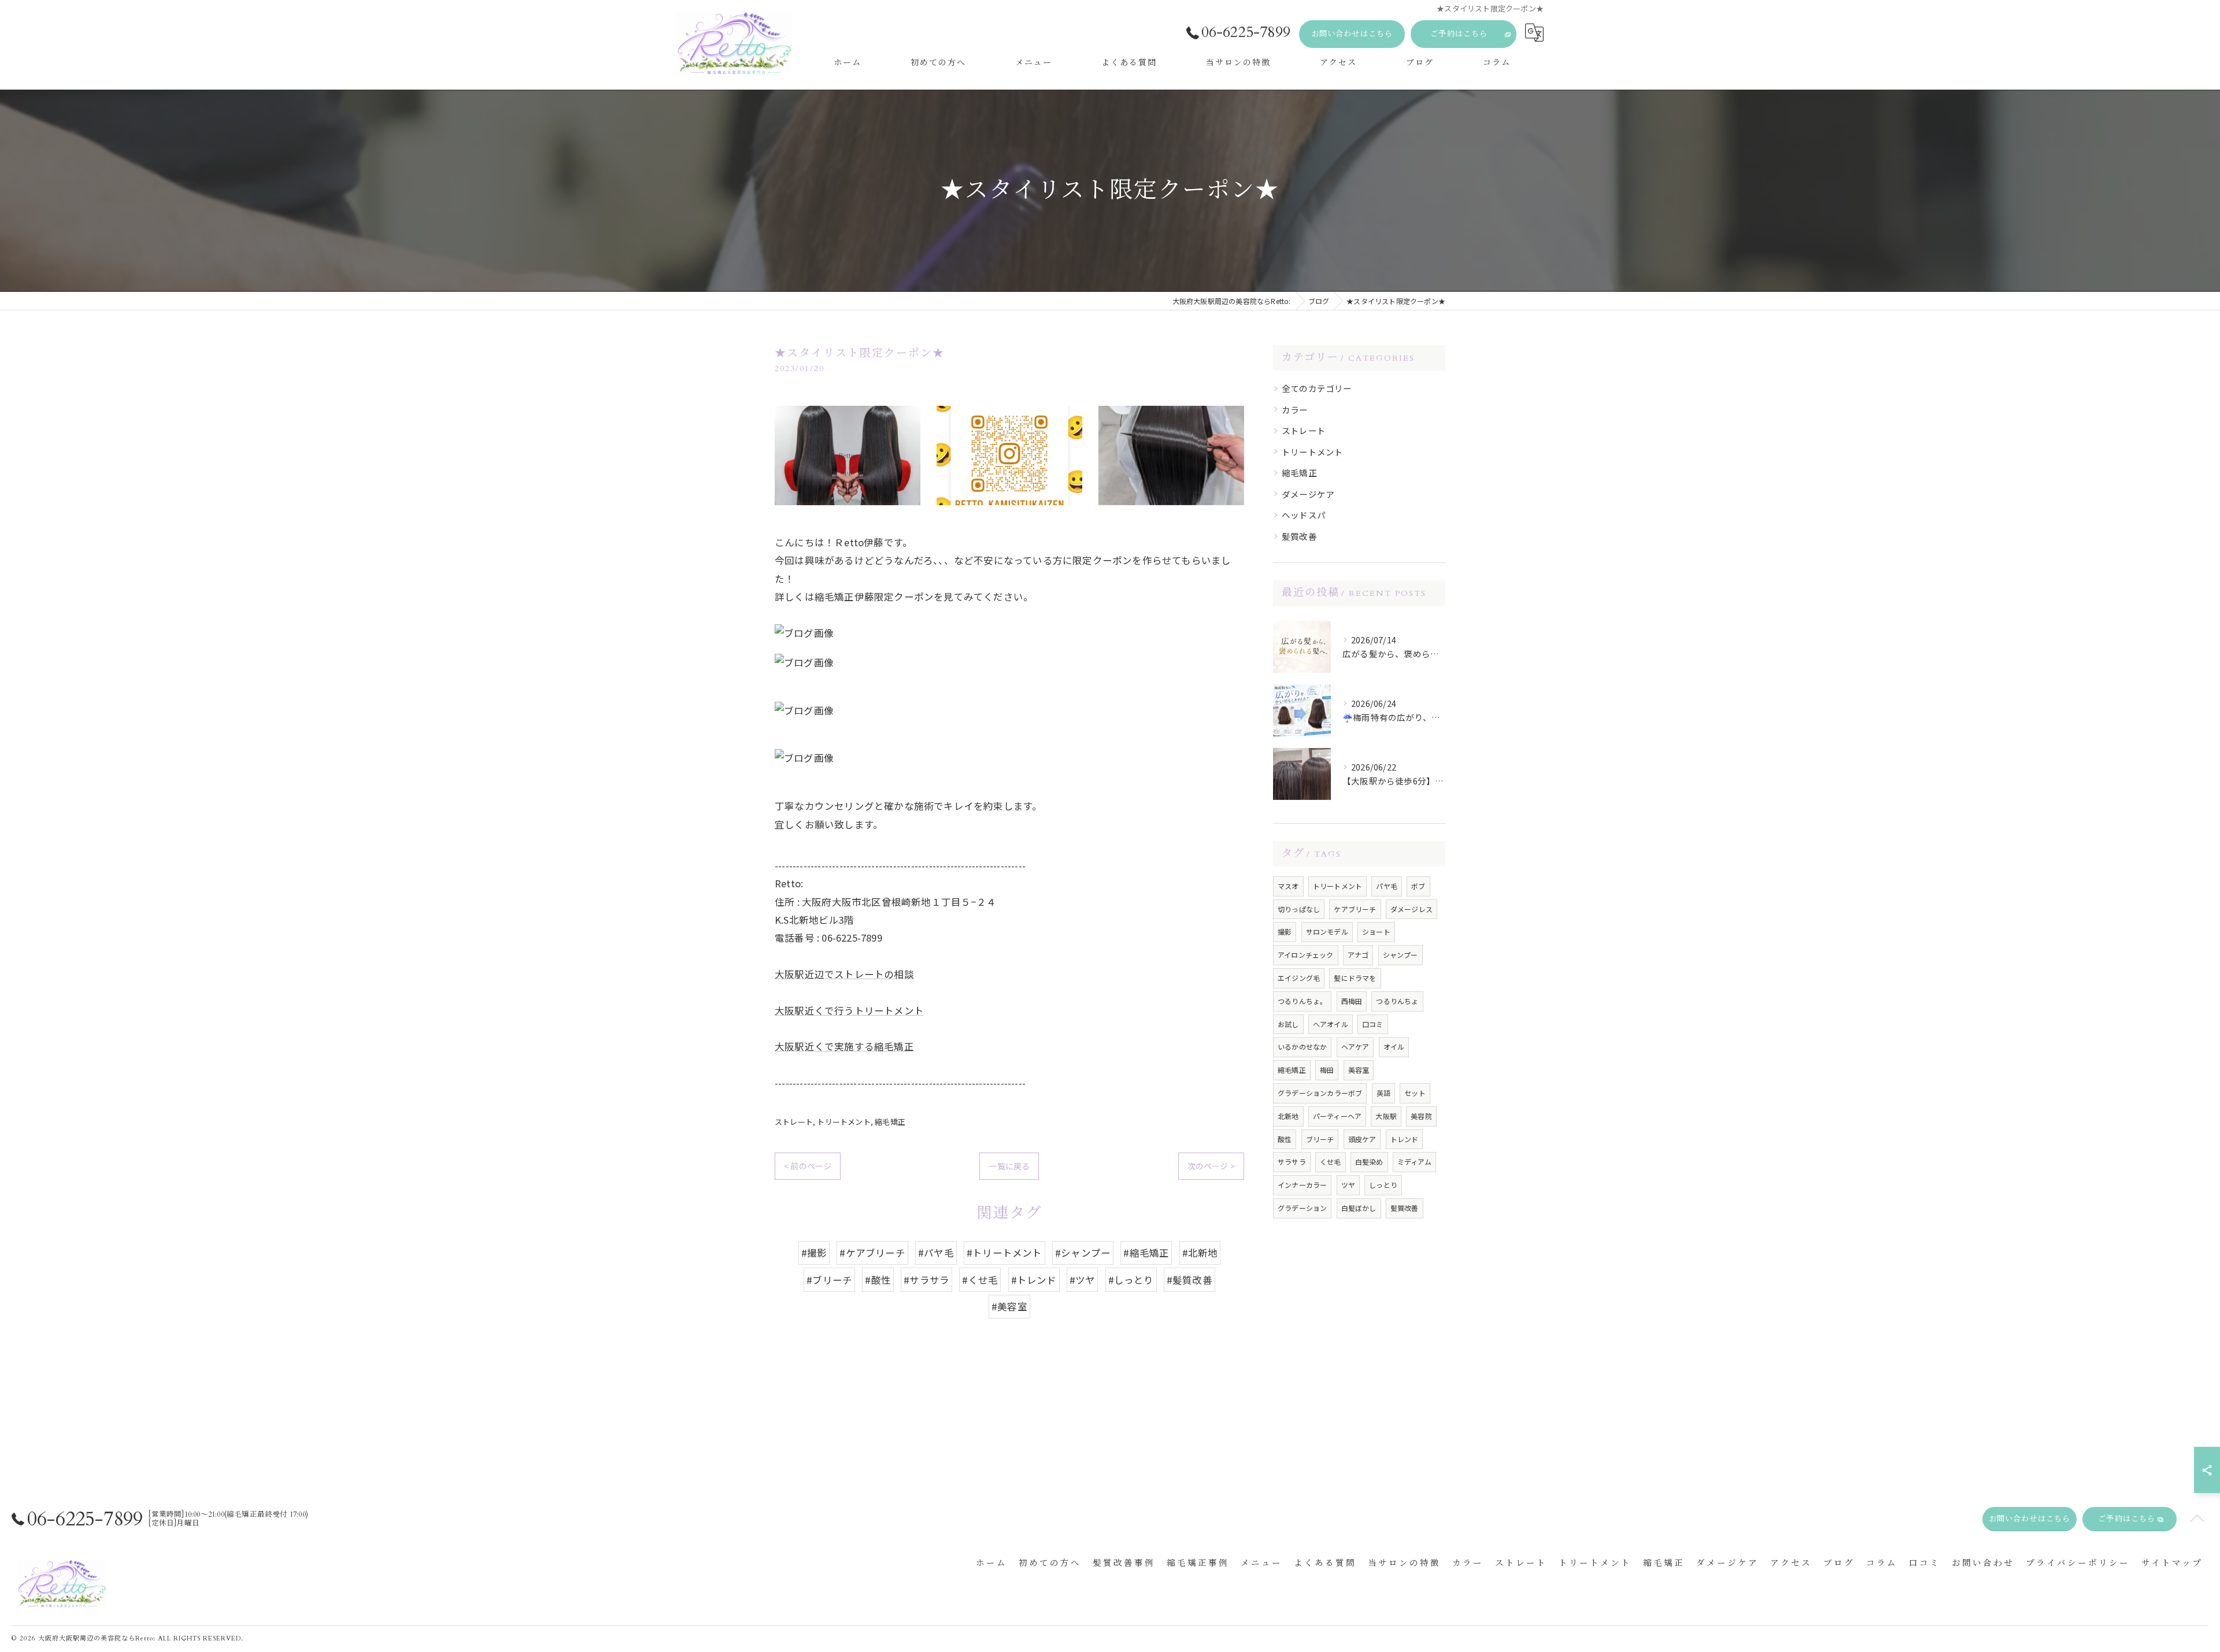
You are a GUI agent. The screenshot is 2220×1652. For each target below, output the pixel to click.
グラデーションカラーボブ (1320, 1093)
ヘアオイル (1331, 1024)
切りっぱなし (1299, 909)
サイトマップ (2172, 1563)
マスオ (1288, 886)
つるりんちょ (1397, 1001)
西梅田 (1352, 1001)
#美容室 (1009, 1306)
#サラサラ (926, 1280)
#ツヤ (1083, 1280)
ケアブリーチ (1355, 909)
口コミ (1373, 1024)
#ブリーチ (829, 1280)
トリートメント (843, 1122)
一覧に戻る (1009, 1166)
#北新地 (1200, 1253)
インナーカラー (1302, 1185)
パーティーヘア (1337, 1116)
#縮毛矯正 (1146, 1253)
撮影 (1285, 931)
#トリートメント (1004, 1253)
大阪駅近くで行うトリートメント (849, 1010)
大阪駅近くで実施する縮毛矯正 (844, 1046)
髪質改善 (1299, 536)
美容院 (1421, 1116)
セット (1415, 1093)
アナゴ (1358, 955)
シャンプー (1401, 955)
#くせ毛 (980, 1280)
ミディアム (1414, 1162)
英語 (1383, 1093)
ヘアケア (1355, 1047)
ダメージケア (1308, 494)
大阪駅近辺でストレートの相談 (844, 974)
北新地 (1288, 1116)
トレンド (1405, 1139)
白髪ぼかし (1359, 1208)
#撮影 (814, 1253)
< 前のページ (808, 1166)
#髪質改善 (1189, 1280)
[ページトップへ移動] (2197, 1519)
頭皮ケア (1362, 1139)
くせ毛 (1331, 1162)
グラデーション (1302, 1208)
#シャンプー (1083, 1253)
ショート (1376, 931)
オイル (1394, 1047)
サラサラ (1292, 1162)
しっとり (1383, 1185)
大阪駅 (1386, 1116)
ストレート (794, 1122)
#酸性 (878, 1280)
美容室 (1359, 1070)
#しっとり (1131, 1280)
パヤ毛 (1387, 886)
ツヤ (1348, 1185)
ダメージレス (1411, 909)
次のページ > (1211, 1166)
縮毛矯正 (890, 1122)
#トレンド (1034, 1280)
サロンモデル (1327, 931)
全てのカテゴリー (1317, 388)
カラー (1295, 410)
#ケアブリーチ (872, 1253)
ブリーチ (1320, 1139)
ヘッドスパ (1304, 515)
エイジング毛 (1299, 978)
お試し (1288, 1024)
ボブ (1418, 886)
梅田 (1327, 1070)
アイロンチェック (1306, 955)
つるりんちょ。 (1302, 1001)
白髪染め (1369, 1162)
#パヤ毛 (936, 1253)
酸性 (1285, 1139)
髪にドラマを (1355, 978)
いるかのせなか (1302, 1047)
